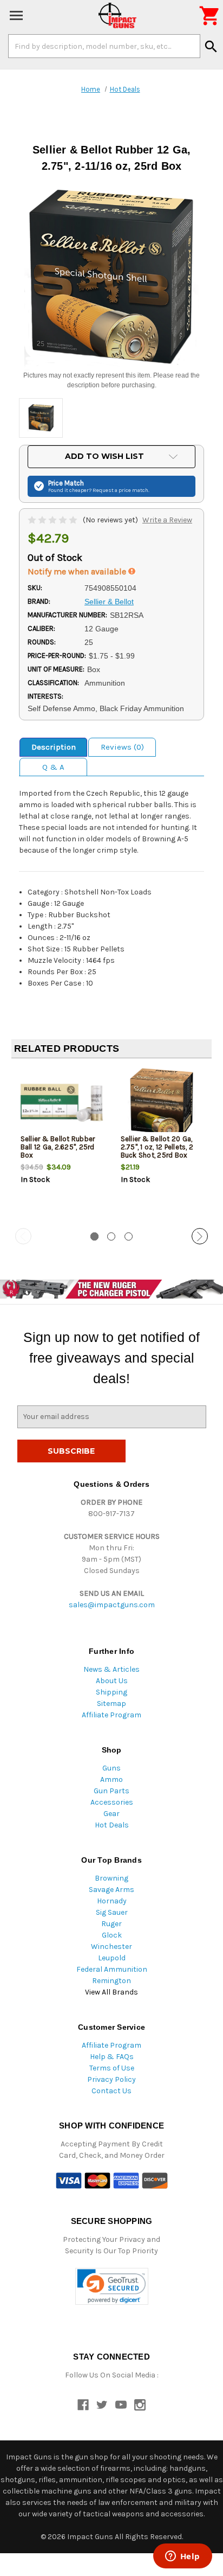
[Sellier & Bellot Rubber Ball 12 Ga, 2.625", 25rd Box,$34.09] (62, 1102)
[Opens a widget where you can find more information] (182, 2557)
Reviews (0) (122, 747)
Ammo (111, 1779)
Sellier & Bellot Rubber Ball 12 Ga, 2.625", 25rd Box (58, 1147)
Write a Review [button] (167, 520)
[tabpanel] (61, 1144)
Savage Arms (111, 1890)
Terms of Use (112, 2068)
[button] (112, 2287)
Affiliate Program (111, 1715)
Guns (111, 1768)
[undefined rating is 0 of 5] (53, 520)
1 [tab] (94, 1236)
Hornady (112, 1901)
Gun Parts (111, 1791)
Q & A (53, 767)
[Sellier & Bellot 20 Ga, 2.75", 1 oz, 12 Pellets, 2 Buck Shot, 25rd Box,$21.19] (162, 1102)
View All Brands (111, 1992)
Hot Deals (112, 1825)
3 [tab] (129, 1236)
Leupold (112, 1958)
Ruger (111, 1924)
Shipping (111, 1692)
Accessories (112, 1802)
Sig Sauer (112, 1912)
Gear (111, 1814)
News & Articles (111, 1669)
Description (54, 747)
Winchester (111, 1947)
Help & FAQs (112, 2057)
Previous (23, 1236)
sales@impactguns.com (112, 1605)
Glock (112, 1935)
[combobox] (104, 46)
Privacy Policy (111, 2079)
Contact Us (111, 2091)
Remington (111, 1981)
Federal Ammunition (112, 1969)
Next (200, 1236)
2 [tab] (111, 1236)
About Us (112, 1681)
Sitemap (111, 1704)
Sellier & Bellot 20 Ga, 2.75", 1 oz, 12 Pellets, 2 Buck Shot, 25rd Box (157, 1147)
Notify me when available (78, 571)
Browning (111, 1878)
